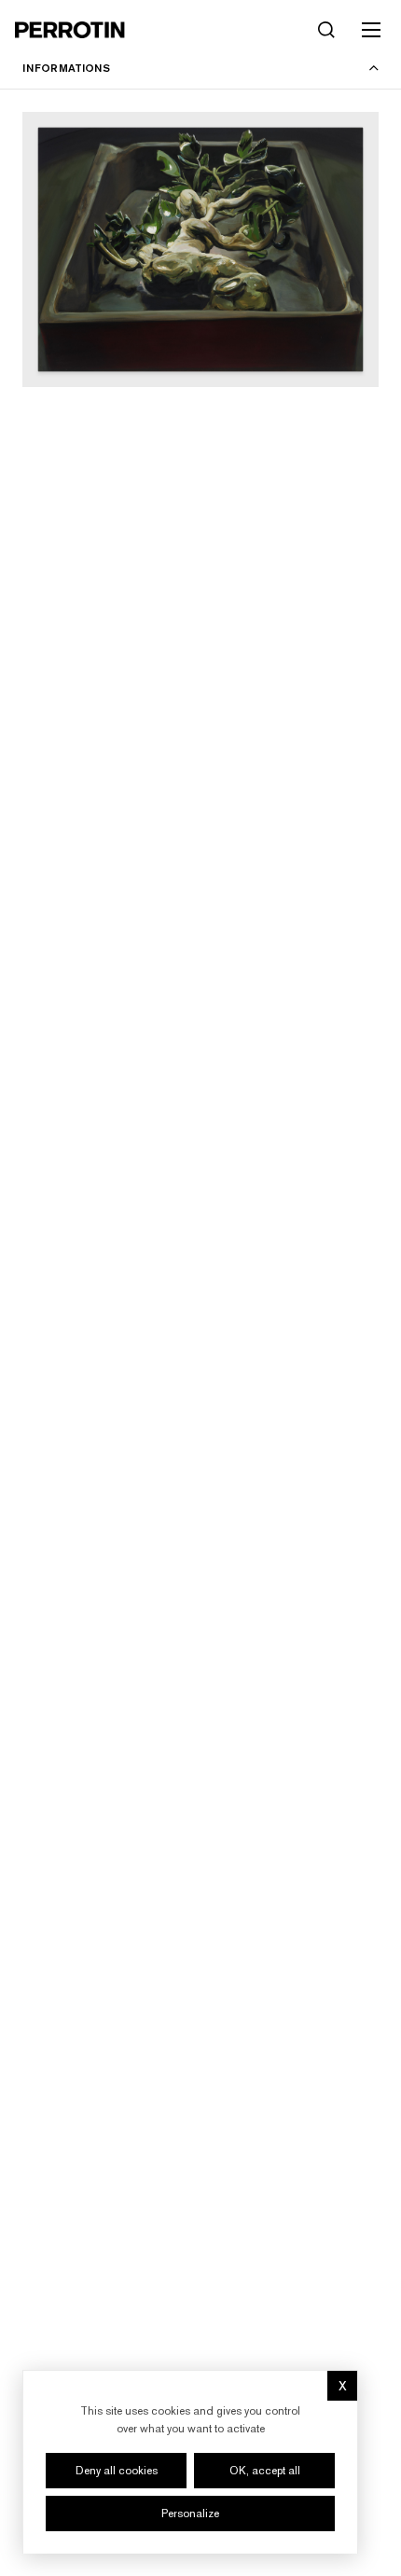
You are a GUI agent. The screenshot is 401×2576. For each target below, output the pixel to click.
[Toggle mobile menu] (371, 30)
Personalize (190, 2514)
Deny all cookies (117, 2471)
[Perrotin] (70, 30)
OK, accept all (265, 2471)
